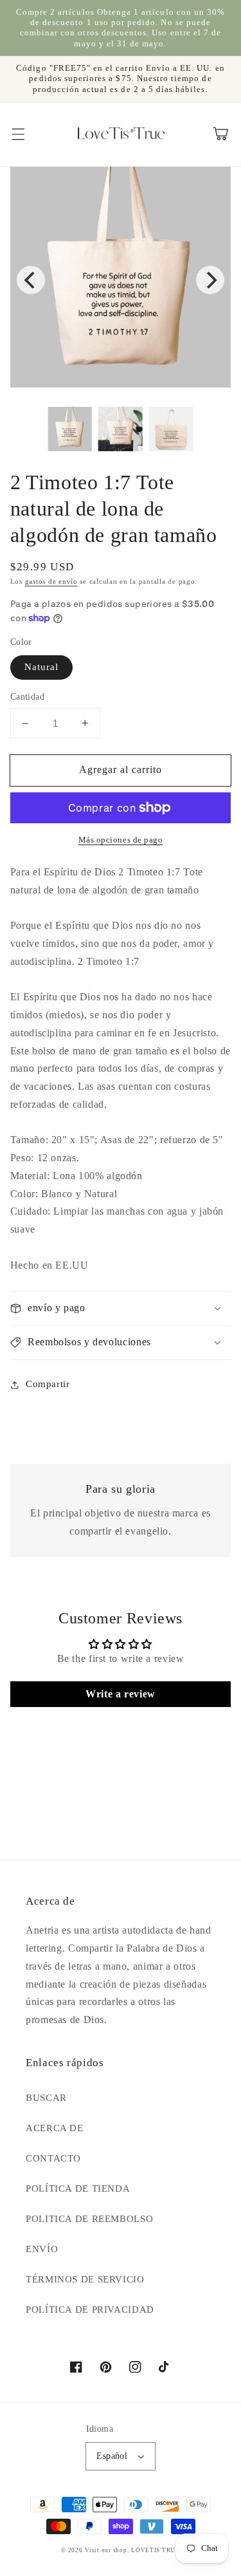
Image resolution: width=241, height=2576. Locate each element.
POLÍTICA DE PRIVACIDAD (90, 2310)
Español (112, 2456)
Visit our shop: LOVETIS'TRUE (132, 2550)
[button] (18, 134)
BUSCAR (46, 2098)
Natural (41, 667)
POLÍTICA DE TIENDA (78, 2189)
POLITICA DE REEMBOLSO (89, 2219)
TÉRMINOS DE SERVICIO (85, 2279)
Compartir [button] (48, 1384)
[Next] (210, 280)
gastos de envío (51, 582)
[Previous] (31, 280)
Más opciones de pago (121, 840)
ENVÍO (42, 2249)
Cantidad (27, 697)
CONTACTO (53, 2158)
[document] (121, 280)
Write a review (121, 1694)
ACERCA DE (55, 2128)
